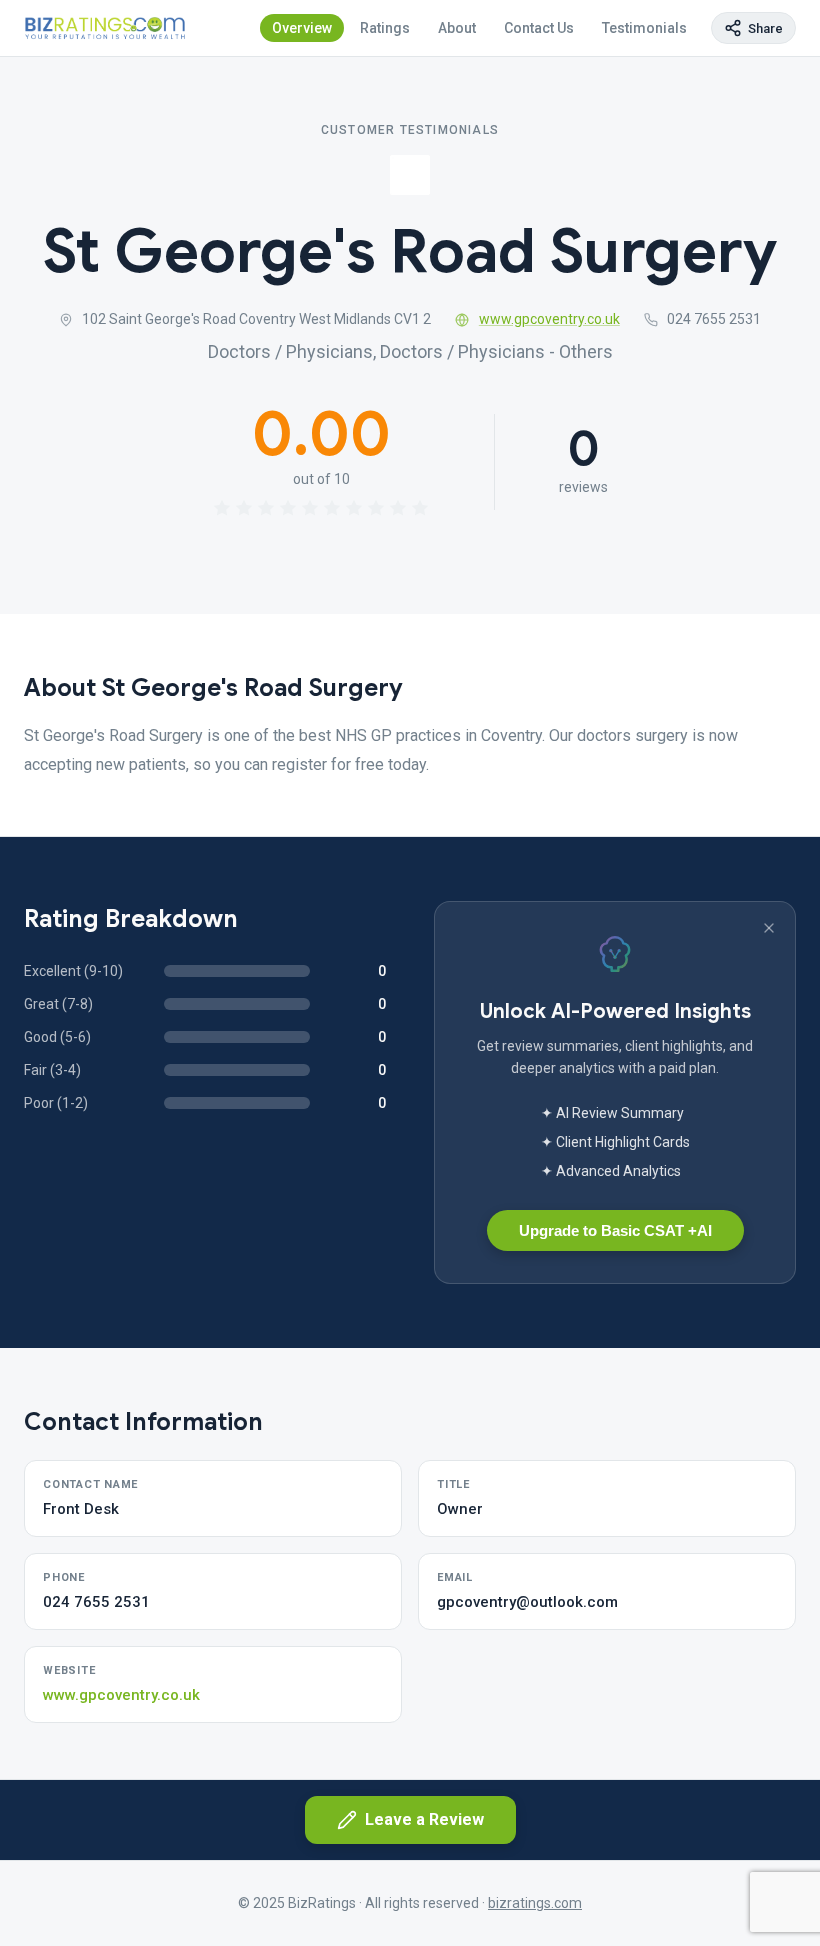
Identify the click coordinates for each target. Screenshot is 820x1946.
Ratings (385, 28)
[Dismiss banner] (769, 928)
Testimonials (644, 28)
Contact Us (539, 28)
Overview (302, 28)
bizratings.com (535, 1903)
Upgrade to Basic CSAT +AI (615, 1230)
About (457, 28)
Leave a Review (424, 1819)
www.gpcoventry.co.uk (549, 319)
